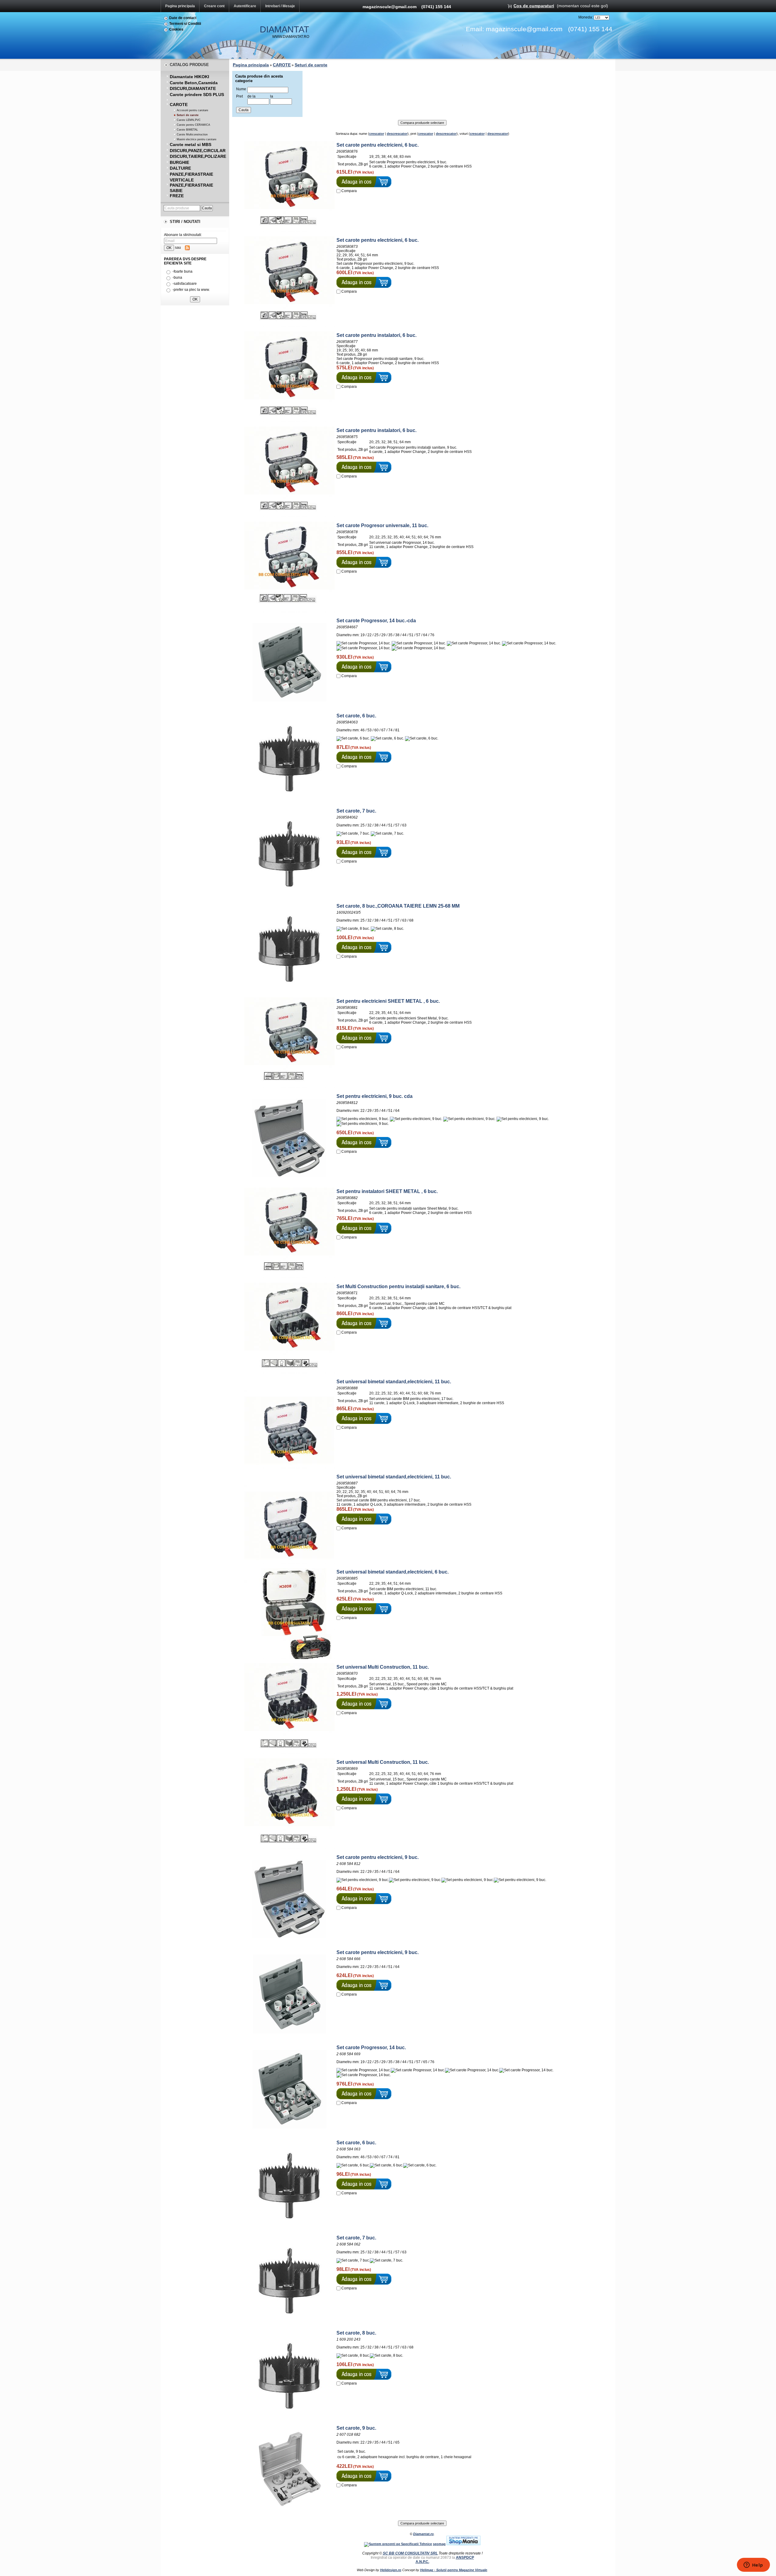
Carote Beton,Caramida (194, 83)
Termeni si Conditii (185, 24)
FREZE (177, 196)
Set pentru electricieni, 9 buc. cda (375, 1096)
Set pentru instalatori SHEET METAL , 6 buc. (387, 1191)
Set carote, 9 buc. (356, 2428)
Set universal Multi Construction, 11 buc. (383, 1667)
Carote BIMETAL (187, 130)
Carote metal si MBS (191, 145)
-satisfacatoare (185, 284)
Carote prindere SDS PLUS (197, 95)
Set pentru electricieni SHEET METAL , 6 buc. (388, 1001)
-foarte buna (182, 271)
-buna (177, 278)
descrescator (397, 134)
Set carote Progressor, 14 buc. (371, 2048)
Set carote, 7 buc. (356, 811)
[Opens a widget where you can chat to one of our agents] (753, 2565)
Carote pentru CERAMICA (193, 125)
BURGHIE (179, 162)
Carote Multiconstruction (192, 135)
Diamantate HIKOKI (189, 77)
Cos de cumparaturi (534, 6)
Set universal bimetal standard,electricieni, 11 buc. (394, 1382)
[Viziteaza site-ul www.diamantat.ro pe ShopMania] (463, 2544)
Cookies (176, 29)
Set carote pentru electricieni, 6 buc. (378, 145)
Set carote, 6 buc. (356, 716)
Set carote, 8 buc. (356, 2333)
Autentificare (245, 6)
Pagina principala (180, 6)
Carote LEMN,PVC (189, 120)
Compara (349, 191)
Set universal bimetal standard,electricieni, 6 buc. (393, 1572)
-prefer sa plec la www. (191, 290)
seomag (439, 2544)
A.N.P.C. (422, 2562)
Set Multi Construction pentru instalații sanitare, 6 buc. (398, 1286)
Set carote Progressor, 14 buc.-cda (376, 621)
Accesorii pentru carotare (192, 110)
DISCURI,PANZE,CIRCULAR (198, 151)
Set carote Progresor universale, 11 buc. (382, 525)
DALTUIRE (180, 168)
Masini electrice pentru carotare (197, 139)
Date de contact (183, 18)
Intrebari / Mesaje (280, 6)
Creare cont (214, 6)
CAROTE (179, 105)
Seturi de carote (188, 115)
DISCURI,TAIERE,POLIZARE (198, 156)
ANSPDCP (465, 2558)
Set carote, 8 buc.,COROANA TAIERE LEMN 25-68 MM (398, 906)
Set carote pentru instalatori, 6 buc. (376, 335)
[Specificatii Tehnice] (398, 2544)
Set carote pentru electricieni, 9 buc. (378, 1857)
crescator (377, 134)
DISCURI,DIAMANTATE (193, 88)
